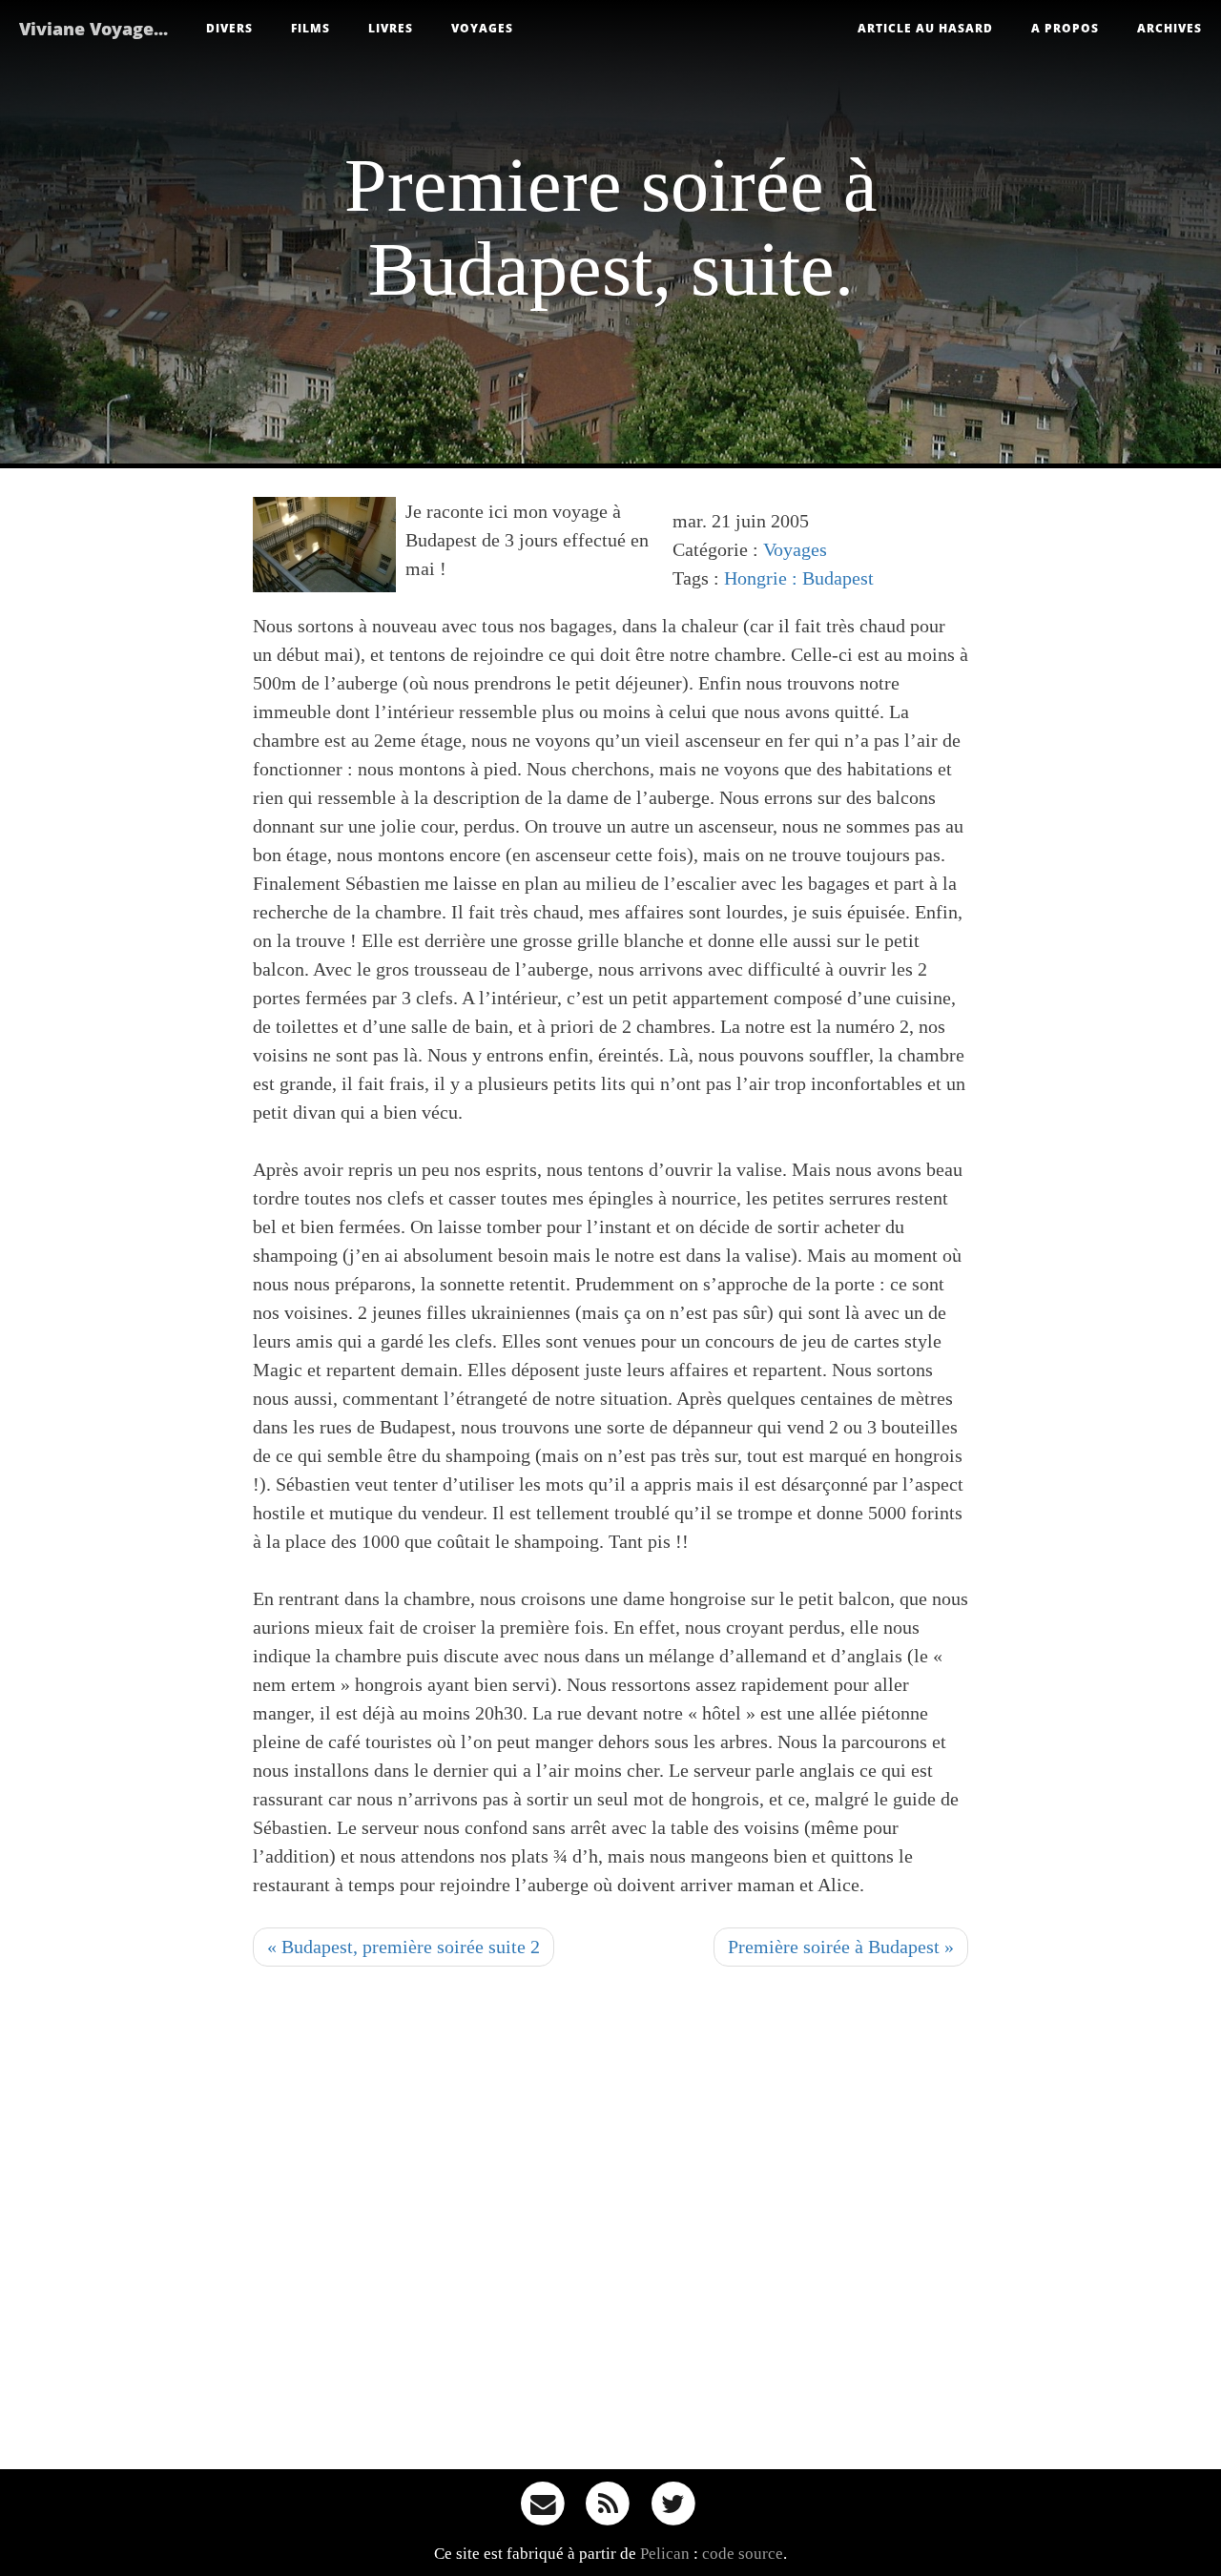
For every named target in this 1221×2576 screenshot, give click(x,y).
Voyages (482, 28)
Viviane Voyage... (93, 29)
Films (310, 28)
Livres (391, 28)
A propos (1065, 28)
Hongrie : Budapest (799, 578)
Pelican (665, 2554)
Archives (1169, 28)
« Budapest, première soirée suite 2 (404, 1947)
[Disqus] (610, 2224)
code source (743, 2554)
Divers (229, 28)
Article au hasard (925, 28)
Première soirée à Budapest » (841, 1947)
